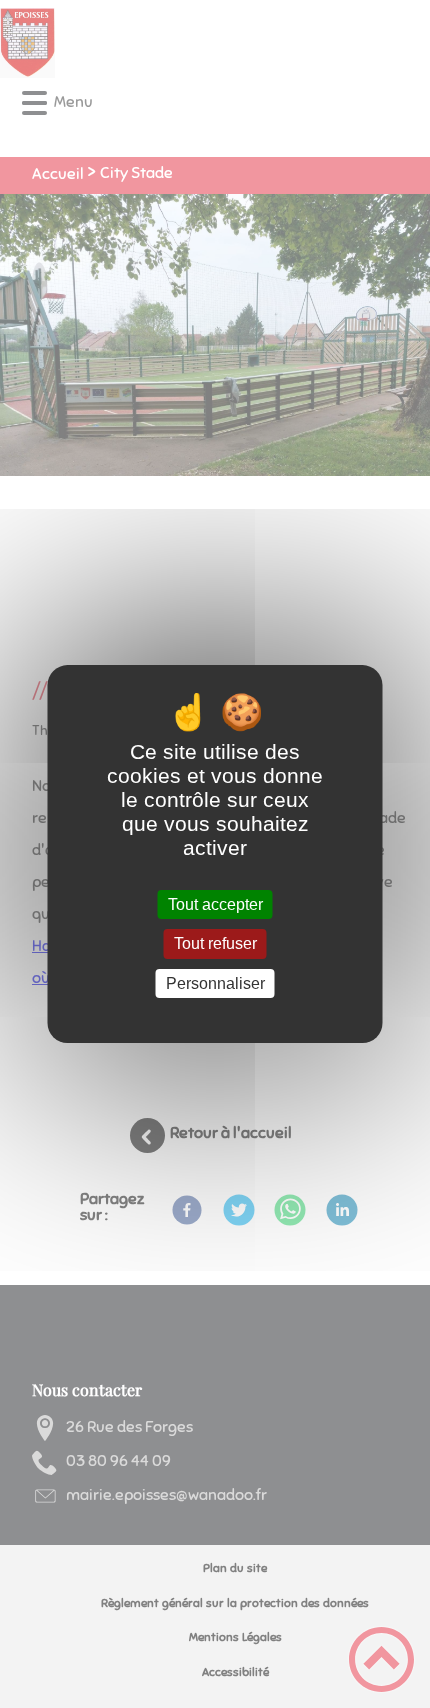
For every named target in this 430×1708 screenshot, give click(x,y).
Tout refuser (215, 944)
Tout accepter (215, 904)
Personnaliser (215, 983)
